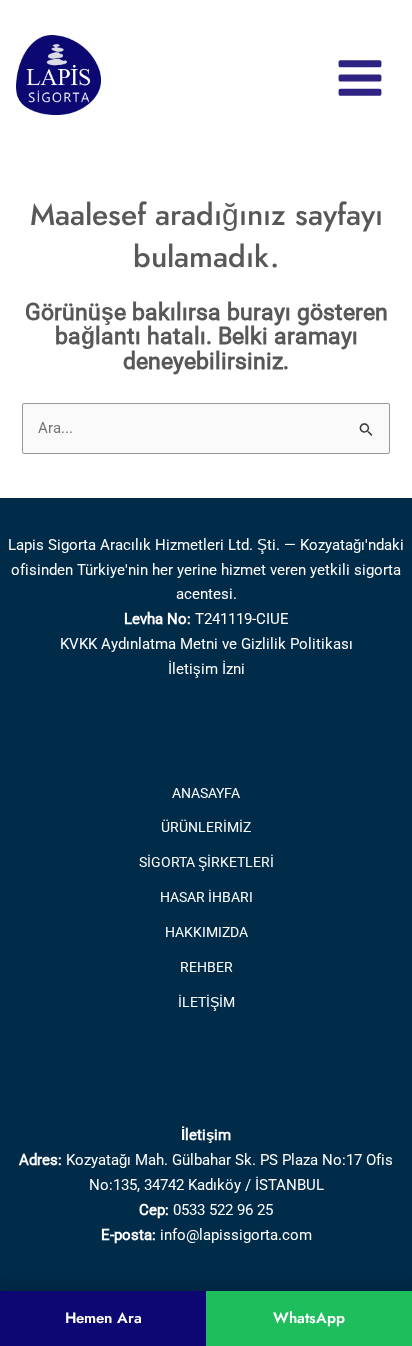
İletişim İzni (206, 669)
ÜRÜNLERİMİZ (206, 827)
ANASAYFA (206, 793)
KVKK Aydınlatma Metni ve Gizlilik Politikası (206, 644)
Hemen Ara (103, 1318)
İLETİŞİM (206, 1002)
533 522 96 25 (227, 1210)
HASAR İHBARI (206, 897)
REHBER (206, 967)
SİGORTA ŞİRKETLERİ (206, 862)
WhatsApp (309, 1318)
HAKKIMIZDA (206, 932)
